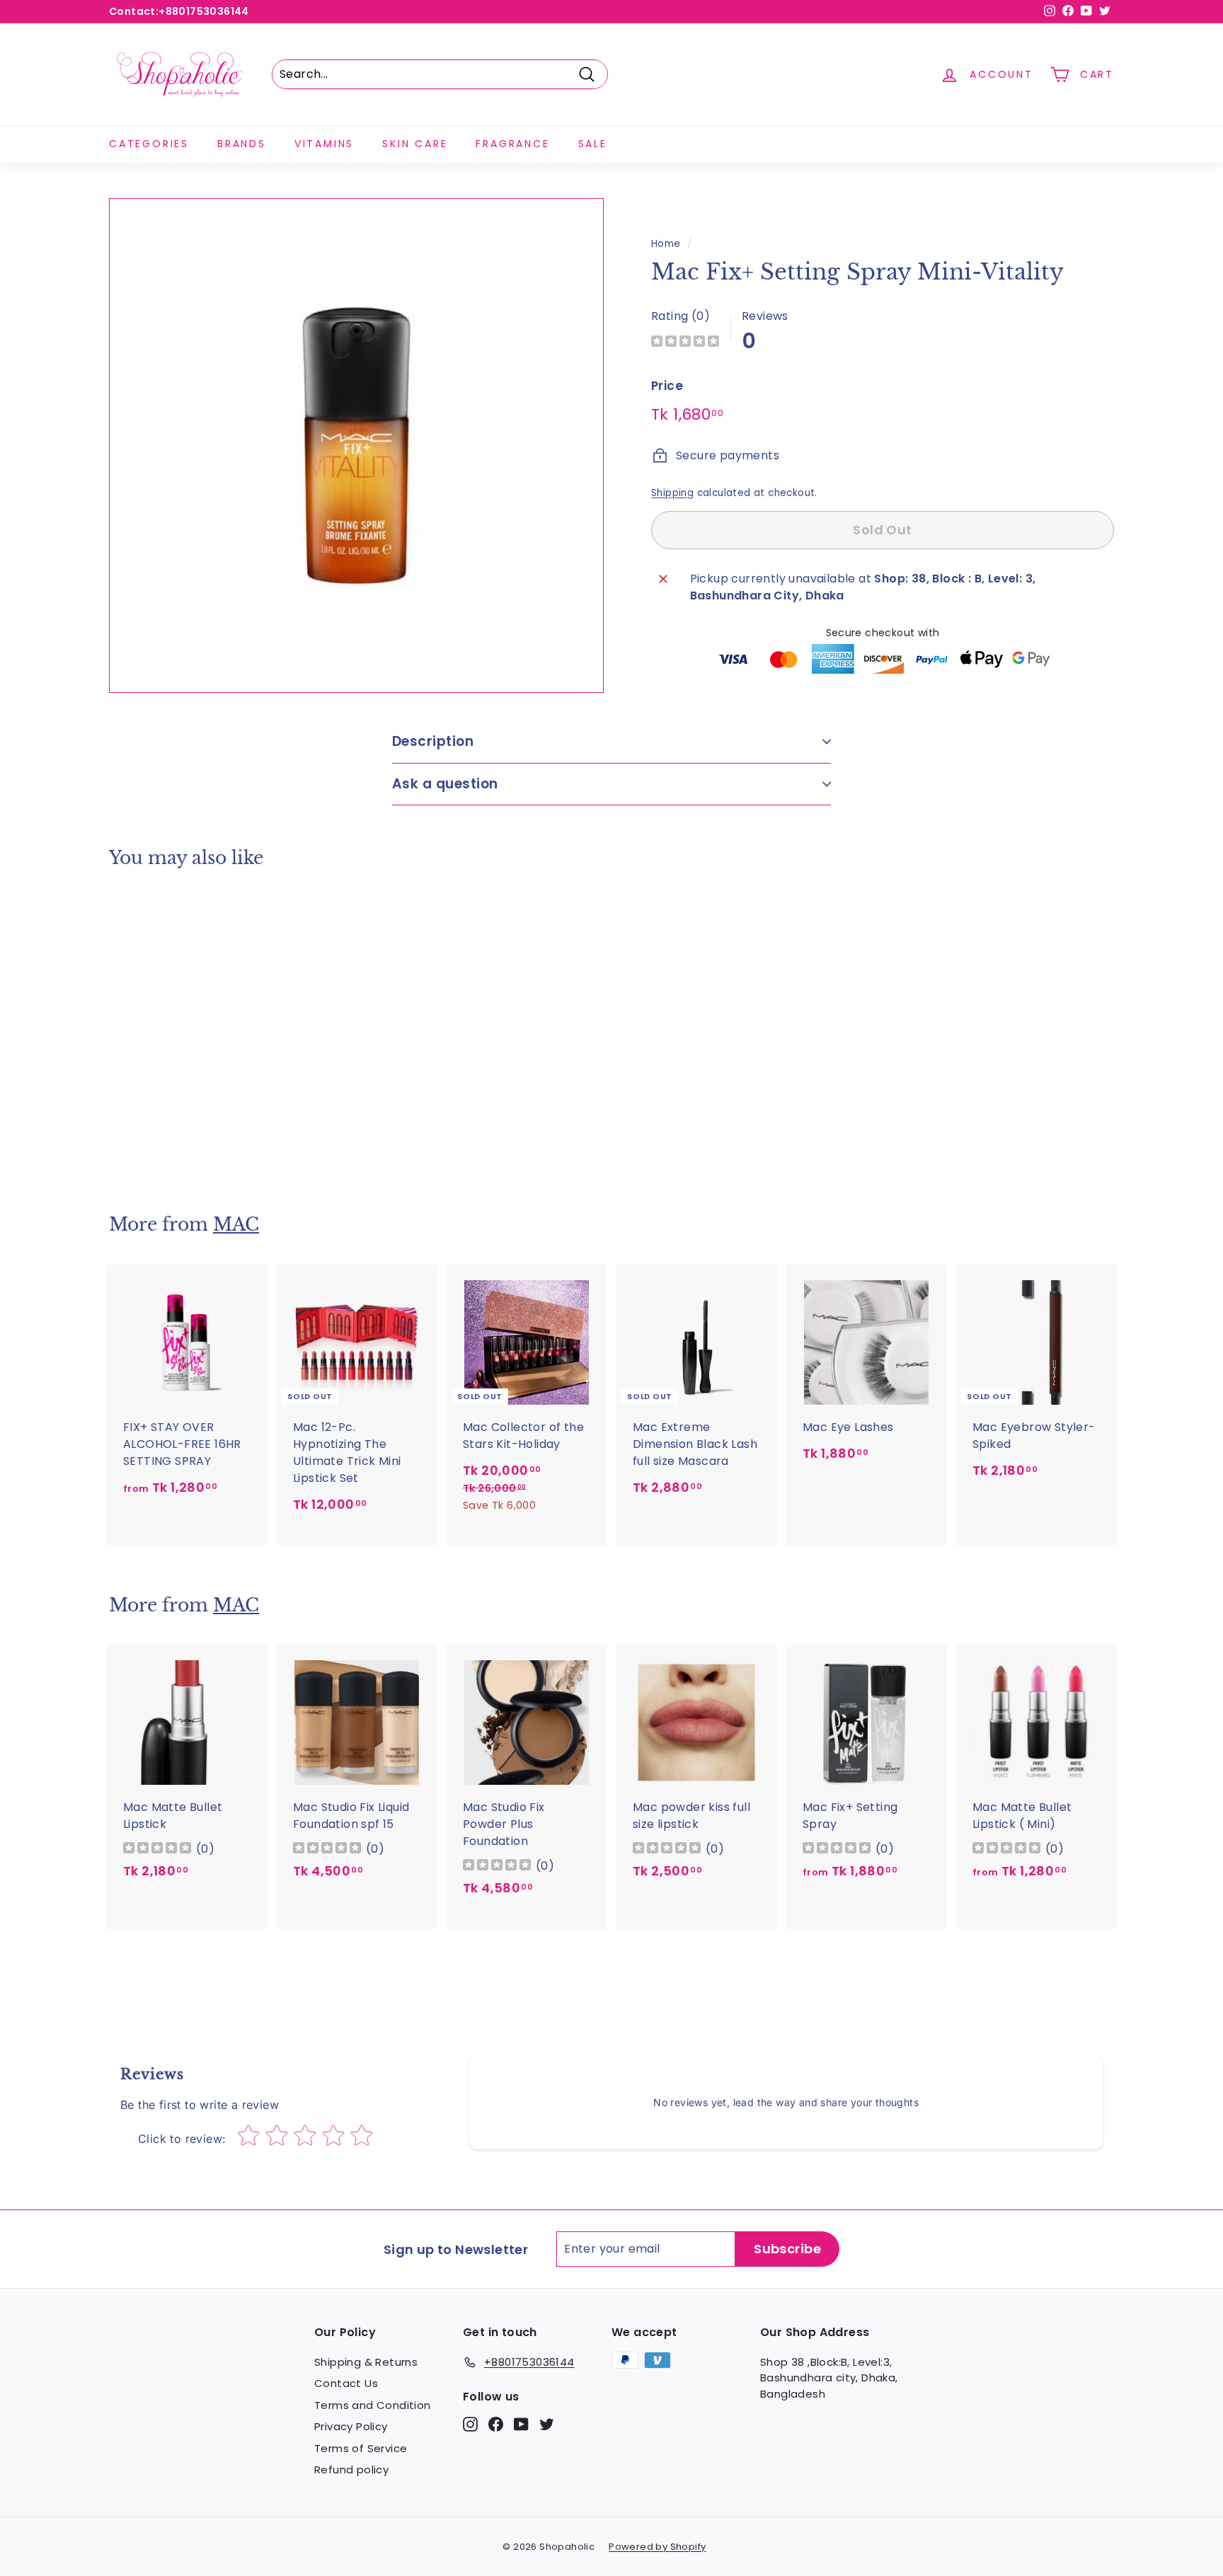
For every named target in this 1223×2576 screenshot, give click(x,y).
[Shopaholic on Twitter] (547, 2424)
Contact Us (346, 2383)
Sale (593, 144)
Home (666, 244)
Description (433, 741)
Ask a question (445, 784)
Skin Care (415, 144)
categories (149, 144)
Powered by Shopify (657, 2547)
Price (667, 386)
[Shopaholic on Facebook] (496, 2424)
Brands (242, 144)
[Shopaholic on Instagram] (470, 2424)
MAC (236, 1225)
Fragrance (512, 144)
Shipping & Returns (366, 2362)
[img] (685, 343)
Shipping (672, 492)
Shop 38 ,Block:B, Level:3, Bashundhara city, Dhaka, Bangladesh (829, 2378)
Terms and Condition (373, 2405)
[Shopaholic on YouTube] (521, 2424)
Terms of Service (361, 2448)
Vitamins (324, 144)
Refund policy (351, 2469)
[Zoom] (356, 445)
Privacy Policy (351, 2426)
